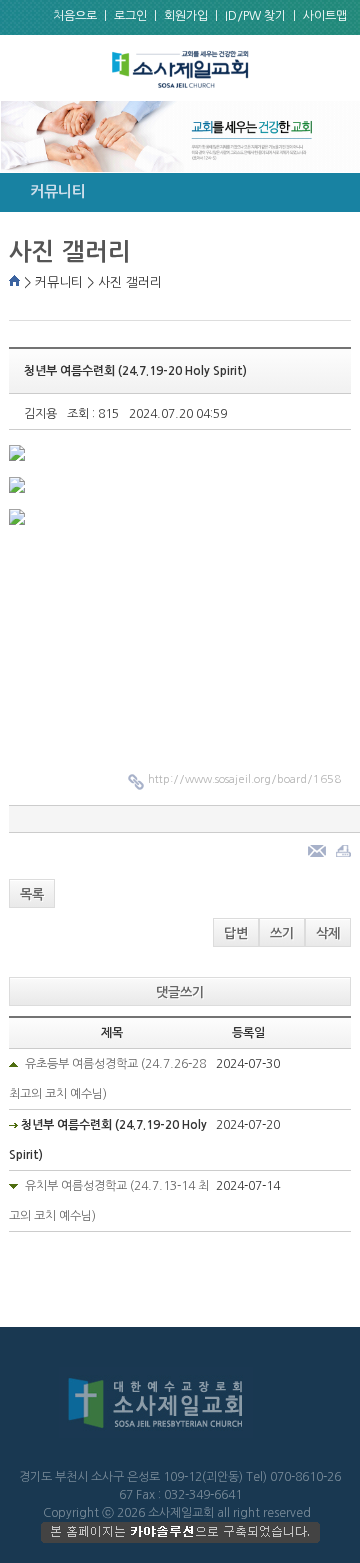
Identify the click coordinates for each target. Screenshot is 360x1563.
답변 (236, 933)
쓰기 (282, 933)
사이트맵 (325, 16)
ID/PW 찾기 (255, 16)
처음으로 (75, 16)
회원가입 (186, 16)
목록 (32, 894)
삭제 (328, 933)
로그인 (130, 16)
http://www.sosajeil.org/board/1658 (244, 779)
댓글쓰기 (180, 992)
